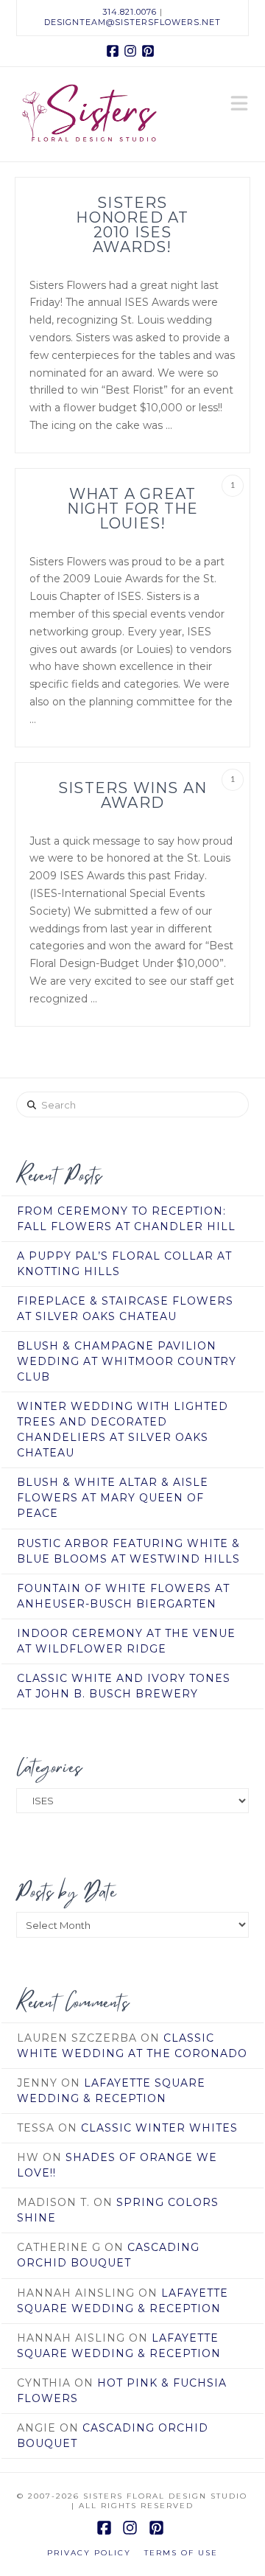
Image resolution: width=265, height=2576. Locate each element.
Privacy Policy (89, 2553)
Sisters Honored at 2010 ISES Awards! (132, 225)
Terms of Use (181, 2553)
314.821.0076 (130, 12)
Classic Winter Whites (159, 2128)
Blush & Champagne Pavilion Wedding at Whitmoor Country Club (127, 1361)
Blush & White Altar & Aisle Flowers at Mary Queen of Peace (113, 1498)
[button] (239, 105)
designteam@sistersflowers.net (132, 22)
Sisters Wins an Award (132, 795)
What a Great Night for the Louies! (133, 509)
